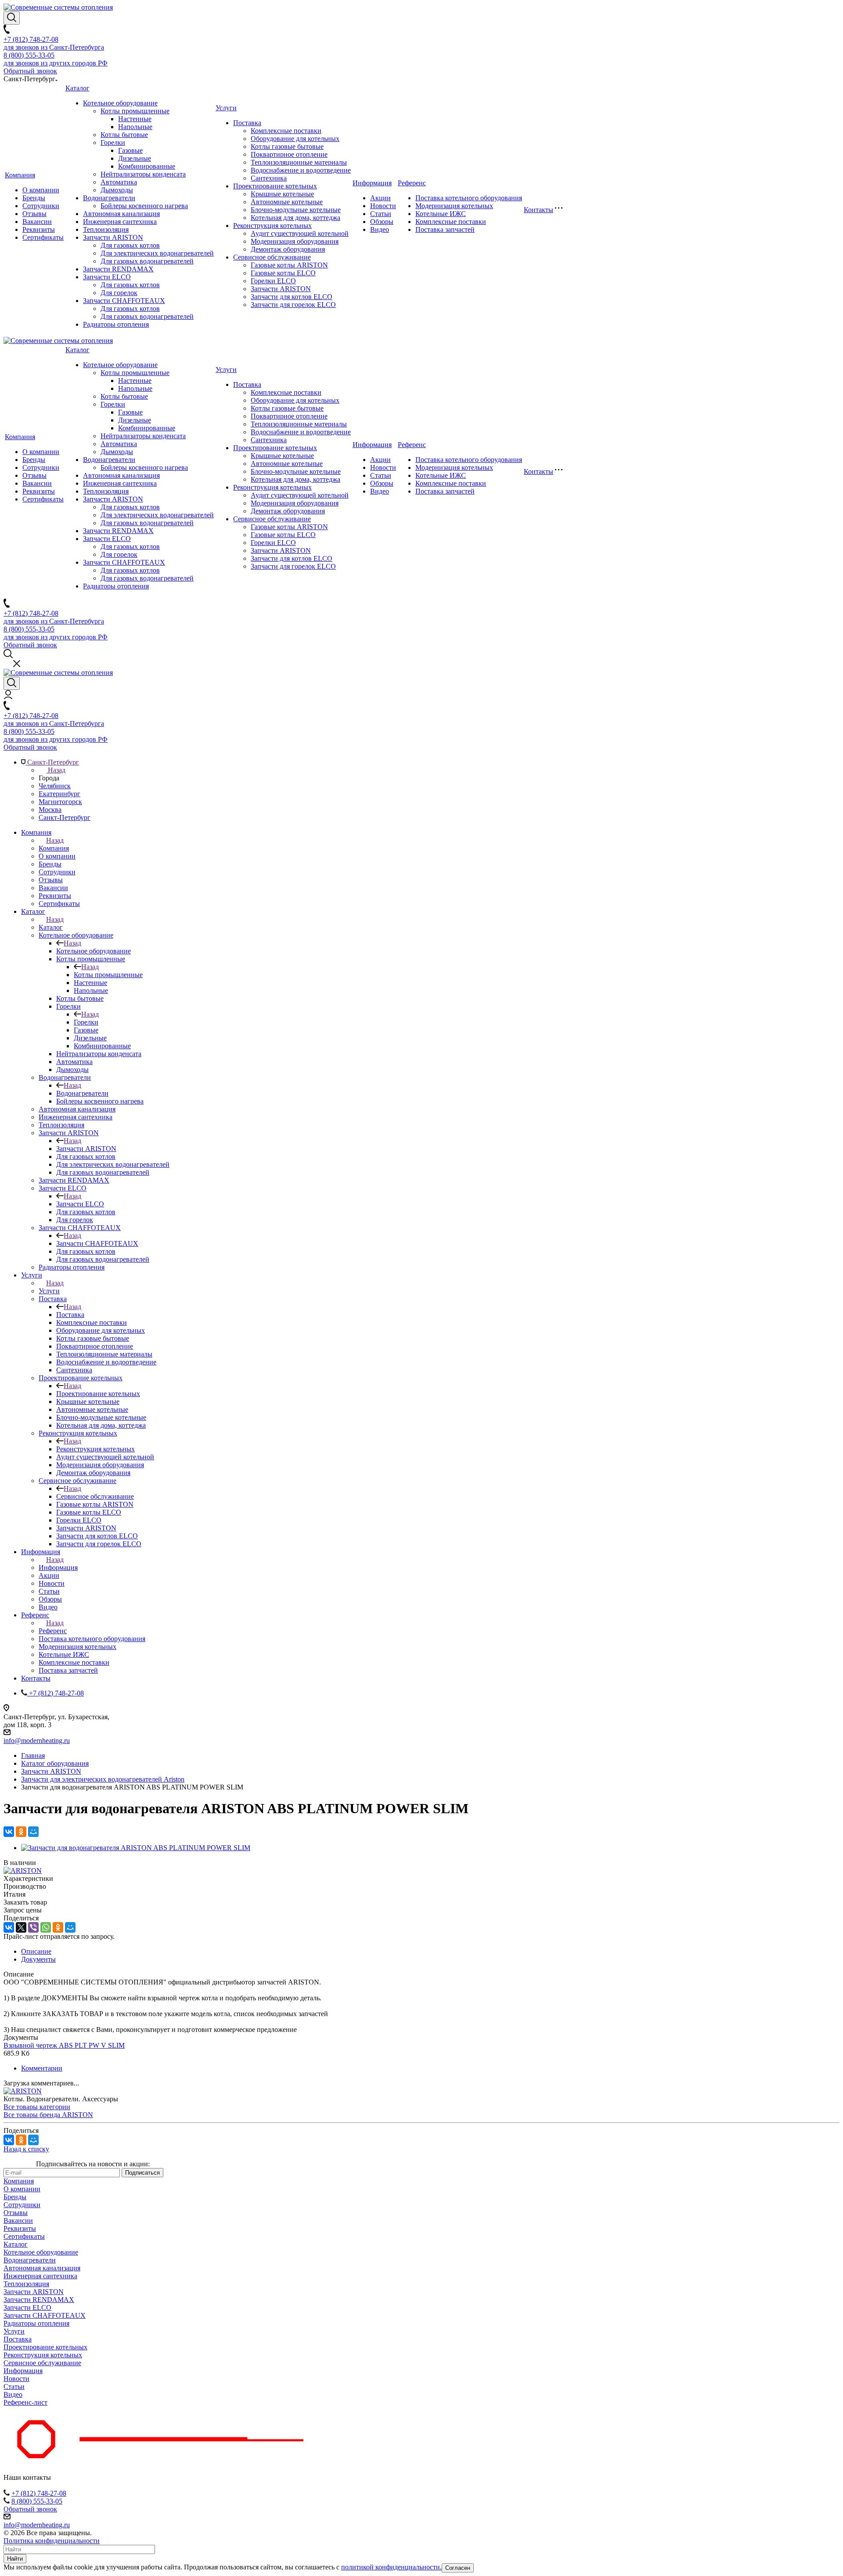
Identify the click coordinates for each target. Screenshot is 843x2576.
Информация (372, 183)
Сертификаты (43, 237)
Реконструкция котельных (272, 225)
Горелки (113, 143)
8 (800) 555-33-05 (37, 2501)
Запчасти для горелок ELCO (293, 305)
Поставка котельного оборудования (469, 198)
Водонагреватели (109, 198)
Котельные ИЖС (441, 214)
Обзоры (382, 222)
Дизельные (135, 158)
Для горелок (119, 293)
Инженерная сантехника (120, 222)
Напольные (135, 127)
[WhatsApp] (46, 1927)
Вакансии (37, 222)
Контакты (539, 210)
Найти (15, 2559)
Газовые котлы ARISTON (289, 265)
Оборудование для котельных (295, 139)
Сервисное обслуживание (272, 257)
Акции (380, 198)
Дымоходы (117, 190)
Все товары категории (37, 2107)
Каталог (77, 88)
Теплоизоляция (106, 229)
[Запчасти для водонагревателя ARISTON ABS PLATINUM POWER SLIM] (136, 1848)
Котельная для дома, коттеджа (295, 218)
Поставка (247, 123)
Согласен (458, 2568)
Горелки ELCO (273, 281)
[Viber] (33, 1927)
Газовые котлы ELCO (283, 273)
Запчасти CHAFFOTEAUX (124, 301)
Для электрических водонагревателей (157, 253)
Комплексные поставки (286, 131)
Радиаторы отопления (116, 324)
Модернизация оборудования (295, 241)
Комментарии (42, 2068)
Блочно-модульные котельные (296, 210)
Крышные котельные (282, 194)
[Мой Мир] (33, 1832)
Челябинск (55, 786)
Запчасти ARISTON (113, 237)
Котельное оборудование (120, 103)
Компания (20, 175)
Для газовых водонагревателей (147, 261)
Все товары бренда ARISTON (48, 2115)
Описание (36, 1951)
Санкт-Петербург (65, 817)
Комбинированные (147, 166)
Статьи (381, 214)
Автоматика (119, 182)
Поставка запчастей (445, 229)
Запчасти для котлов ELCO (292, 297)
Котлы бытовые (124, 135)
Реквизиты (39, 229)
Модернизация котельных (454, 206)
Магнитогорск (60, 802)
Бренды (34, 198)
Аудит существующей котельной (300, 233)
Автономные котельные (287, 202)
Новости (383, 206)
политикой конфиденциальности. (391, 2567)
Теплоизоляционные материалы (299, 162)
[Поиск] (12, 18)
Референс (412, 183)
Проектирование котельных (275, 186)
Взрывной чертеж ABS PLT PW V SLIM (64, 2045)
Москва (50, 810)
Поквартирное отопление (289, 154)
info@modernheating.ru (37, 1741)
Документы (38, 1959)
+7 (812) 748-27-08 (39, 2493)
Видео (380, 229)
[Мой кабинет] (8, 697)
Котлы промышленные (135, 111)
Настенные (135, 119)
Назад (56, 770)
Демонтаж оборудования (288, 249)
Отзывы (34, 214)
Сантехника (269, 178)
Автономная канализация (121, 214)
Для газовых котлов (130, 245)
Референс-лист (25, 2402)
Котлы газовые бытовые (287, 146)
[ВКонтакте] (9, 1832)
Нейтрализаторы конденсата (143, 174)
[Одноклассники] (21, 1832)
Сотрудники (41, 206)
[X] (21, 1927)
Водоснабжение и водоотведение (301, 170)
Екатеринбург (59, 794)
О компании (41, 190)
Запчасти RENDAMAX (118, 269)
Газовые (130, 150)
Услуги (226, 108)
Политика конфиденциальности (52, 2541)
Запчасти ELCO (107, 277)
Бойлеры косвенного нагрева (144, 206)
